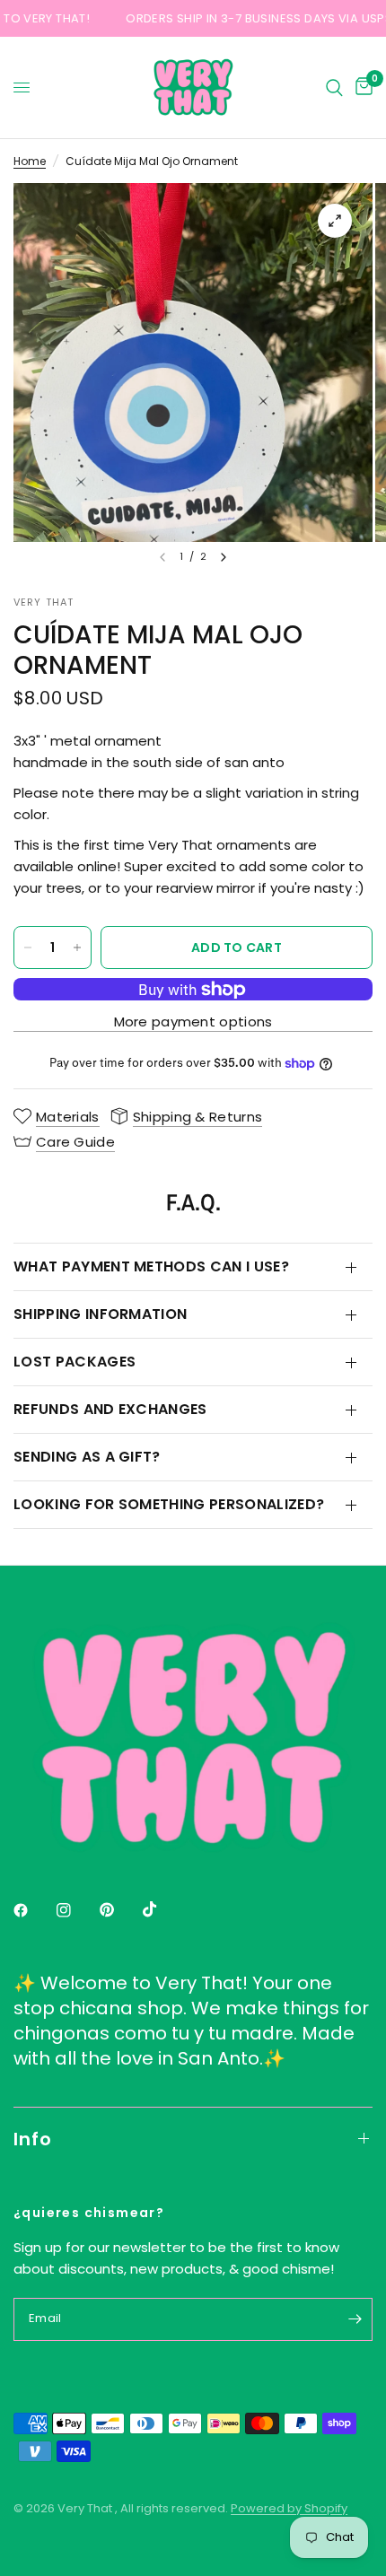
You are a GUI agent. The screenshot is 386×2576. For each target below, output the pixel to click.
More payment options (193, 1022)
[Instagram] (76, 1910)
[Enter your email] (355, 2319)
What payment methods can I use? (151, 1266)
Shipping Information (100, 1314)
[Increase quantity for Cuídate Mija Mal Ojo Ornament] (77, 947)
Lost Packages (75, 1362)
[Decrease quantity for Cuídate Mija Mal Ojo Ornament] (28, 947)
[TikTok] (162, 1909)
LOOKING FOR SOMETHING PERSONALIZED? (169, 1504)
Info (33, 2139)
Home (30, 161)
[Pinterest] (119, 1909)
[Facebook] (33, 1910)
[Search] (334, 87)
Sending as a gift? (87, 1457)
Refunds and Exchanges (110, 1409)
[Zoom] (335, 221)
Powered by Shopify (289, 2508)
